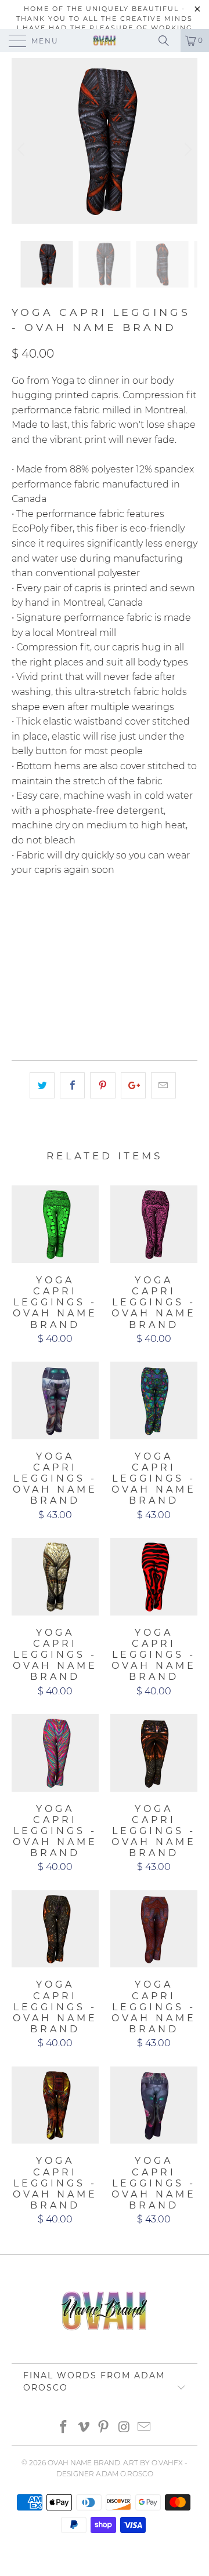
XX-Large (136, 946)
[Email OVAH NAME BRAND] (145, 2428)
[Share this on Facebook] (72, 1086)
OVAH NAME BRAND (84, 2463)
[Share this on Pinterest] (102, 1086)
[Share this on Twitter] (42, 1086)
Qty (20, 979)
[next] (186, 150)
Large (32, 946)
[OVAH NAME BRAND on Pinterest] (104, 2428)
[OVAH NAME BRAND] (105, 41)
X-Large (80, 946)
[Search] (168, 41)
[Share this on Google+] (133, 1086)
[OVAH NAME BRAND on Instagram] (124, 2428)
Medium (131, 917)
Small (84, 917)
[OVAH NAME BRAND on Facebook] (64, 2428)
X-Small (35, 917)
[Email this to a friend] (163, 1086)
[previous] (23, 150)
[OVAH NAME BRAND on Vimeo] (84, 2428)
